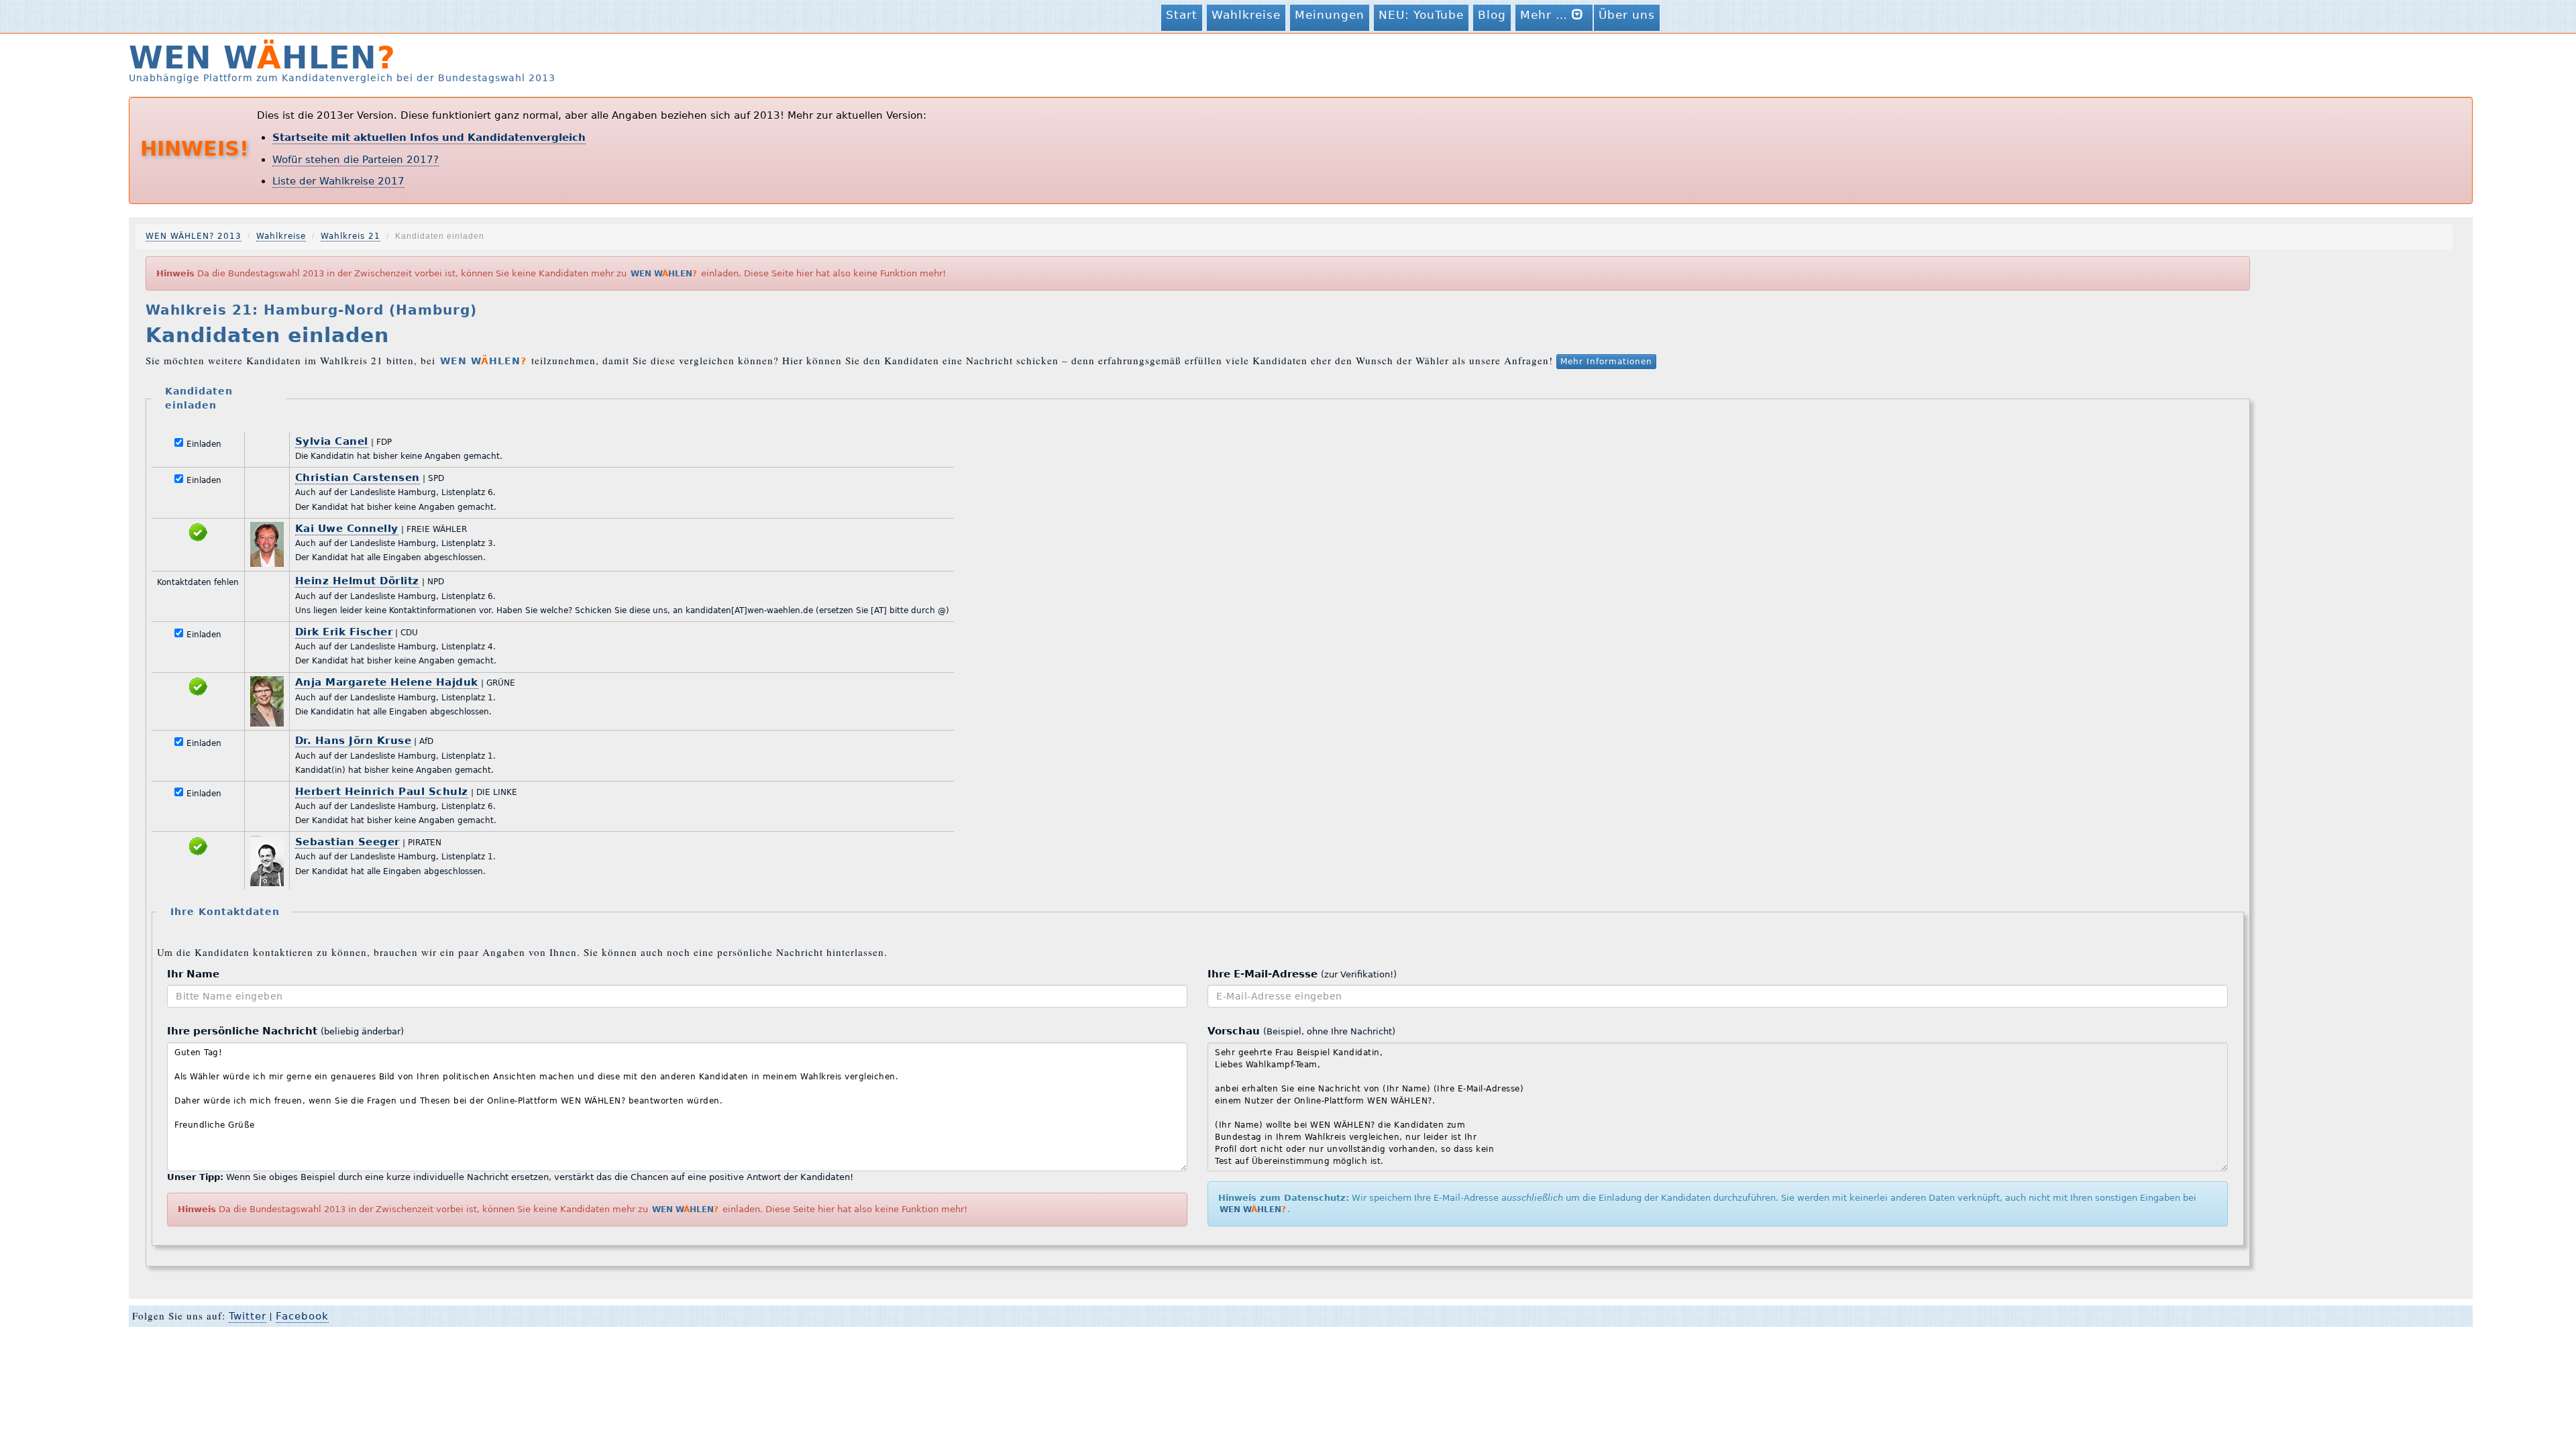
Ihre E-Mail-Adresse (1302, 974)
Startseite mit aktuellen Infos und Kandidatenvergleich (429, 138)
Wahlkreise (1246, 15)
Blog (1492, 15)
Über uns (1627, 15)
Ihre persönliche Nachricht (285, 1031)
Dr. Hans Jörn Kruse (354, 741)
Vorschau (1301, 1031)
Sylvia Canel (332, 441)
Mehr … (1546, 15)
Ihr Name (193, 974)
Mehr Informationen (1606, 362)
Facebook (302, 1316)
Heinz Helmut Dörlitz (357, 581)
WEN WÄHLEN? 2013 (194, 236)
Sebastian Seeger (347, 842)
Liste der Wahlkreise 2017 (338, 181)
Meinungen (1330, 15)
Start (1182, 15)
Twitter (248, 1316)
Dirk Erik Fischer (344, 632)
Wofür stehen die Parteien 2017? (356, 160)
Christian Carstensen (358, 478)
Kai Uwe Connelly (347, 529)
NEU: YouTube (1421, 15)
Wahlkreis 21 (351, 236)
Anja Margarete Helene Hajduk (387, 682)
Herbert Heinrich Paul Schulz (382, 792)
